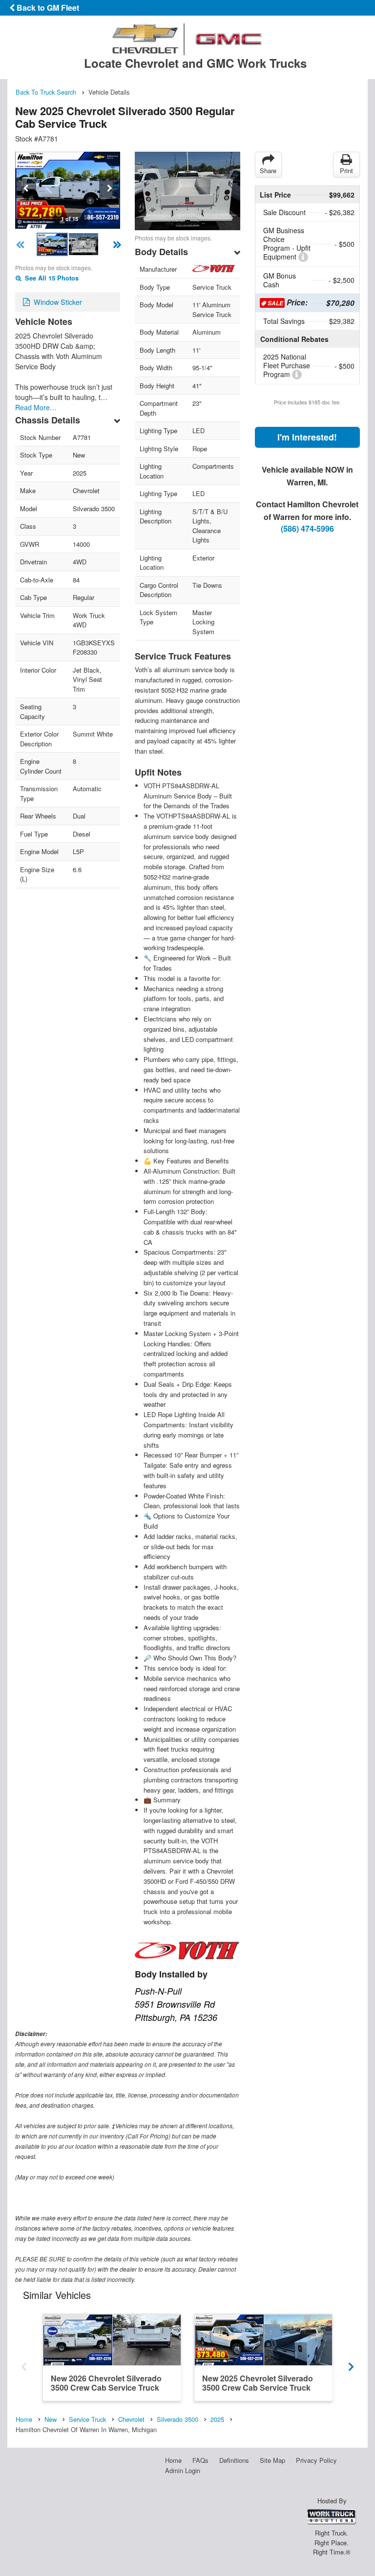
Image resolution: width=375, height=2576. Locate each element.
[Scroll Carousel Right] (351, 2364)
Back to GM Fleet (47, 8)
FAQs (200, 2460)
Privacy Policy (316, 2460)
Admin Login (183, 2470)
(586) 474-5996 (307, 529)
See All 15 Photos (51, 278)
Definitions (234, 2460)
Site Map (272, 2460)
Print (346, 170)
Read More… (36, 407)
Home (173, 2460)
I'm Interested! (307, 437)
